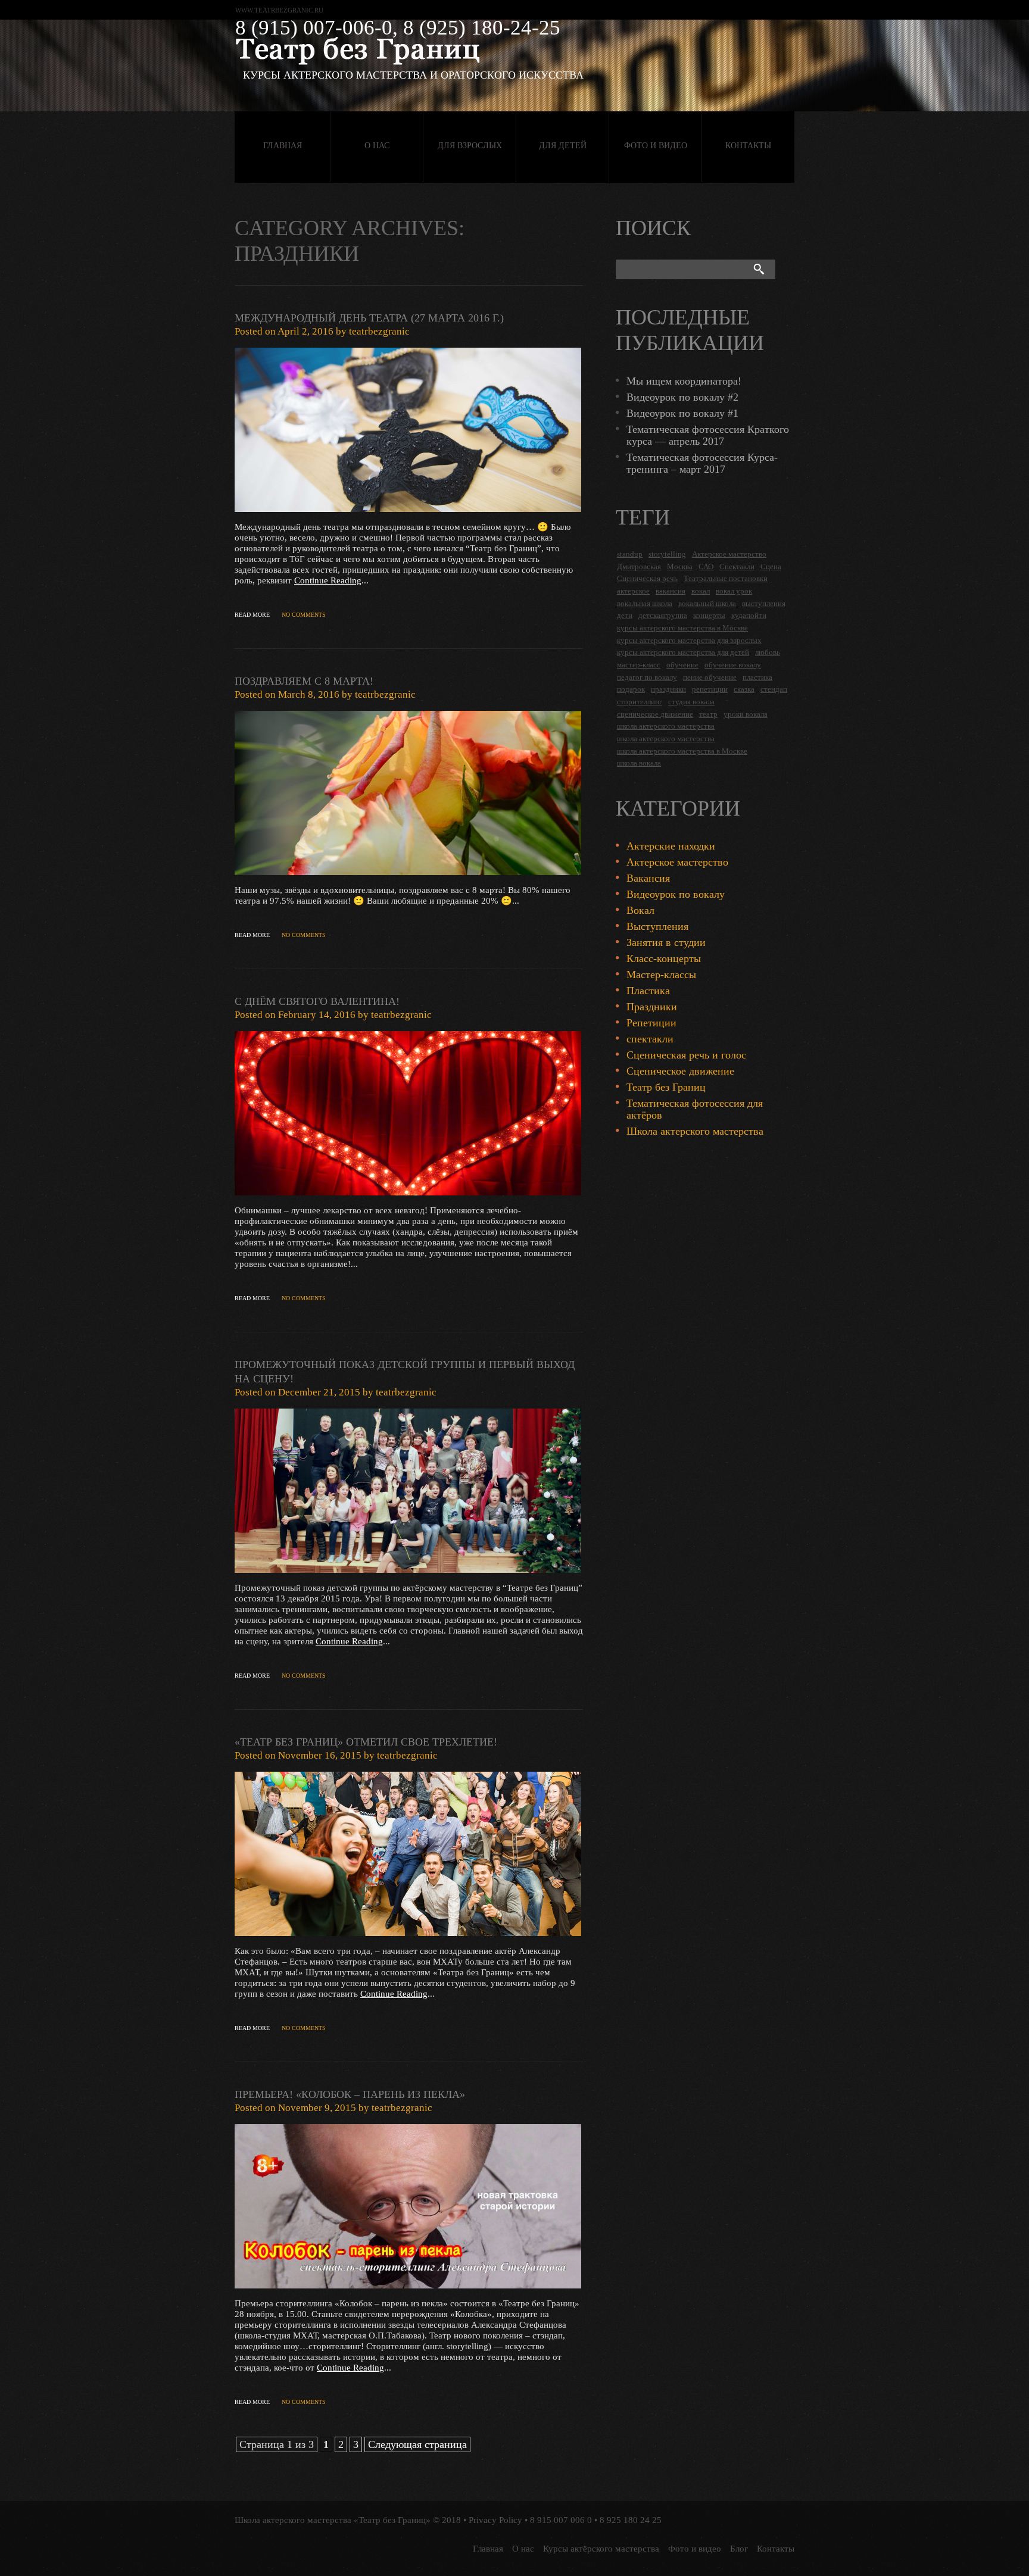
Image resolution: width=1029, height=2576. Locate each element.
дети (625, 615)
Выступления (657, 926)
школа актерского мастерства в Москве (682, 751)
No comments (304, 615)
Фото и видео (656, 146)
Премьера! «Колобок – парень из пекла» (350, 2094)
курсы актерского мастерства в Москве (682, 628)
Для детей (563, 146)
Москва (680, 566)
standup (630, 554)
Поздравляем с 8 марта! (304, 681)
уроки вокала (746, 714)
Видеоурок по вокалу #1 (682, 413)
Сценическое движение (680, 1071)
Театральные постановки (726, 578)
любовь (768, 652)
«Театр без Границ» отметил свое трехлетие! (366, 1742)
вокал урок (734, 591)
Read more (252, 615)
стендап (774, 689)
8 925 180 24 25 (631, 2520)
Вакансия (648, 878)
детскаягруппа (663, 615)
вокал (701, 591)
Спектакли (737, 566)
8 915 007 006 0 (561, 2520)
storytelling (667, 554)
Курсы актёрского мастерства (601, 2549)
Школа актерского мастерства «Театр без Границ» (333, 2520)
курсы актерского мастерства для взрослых (689, 640)
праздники (668, 689)
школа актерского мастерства (666, 726)
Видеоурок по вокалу (676, 894)
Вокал (640, 910)
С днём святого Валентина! (317, 1001)
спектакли (650, 1039)
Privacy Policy (495, 2520)
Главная (283, 146)
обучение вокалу (733, 665)
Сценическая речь (647, 578)
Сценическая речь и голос (686, 1055)
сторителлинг (640, 702)
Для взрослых (470, 146)
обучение (682, 665)
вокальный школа (707, 603)
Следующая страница (417, 2444)
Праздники (652, 1007)
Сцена (771, 566)
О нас (377, 146)
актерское (633, 591)
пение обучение (710, 677)
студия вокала (691, 702)
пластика (757, 677)
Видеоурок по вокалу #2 (682, 397)
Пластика (648, 991)
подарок (631, 689)
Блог (739, 2549)
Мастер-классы (661, 975)
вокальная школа (645, 603)
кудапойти (749, 615)
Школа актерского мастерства (695, 1131)
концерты (709, 615)
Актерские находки (671, 846)
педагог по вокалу (647, 677)
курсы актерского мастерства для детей (683, 652)
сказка (744, 689)
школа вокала (639, 763)
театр (708, 714)
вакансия (671, 591)
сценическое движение (655, 714)
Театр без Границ (666, 1087)
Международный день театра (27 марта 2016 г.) (369, 318)
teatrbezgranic (379, 331)
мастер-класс (639, 665)
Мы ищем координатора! (684, 381)
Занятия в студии (666, 942)
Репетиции (651, 1023)
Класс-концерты (664, 958)
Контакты (748, 146)
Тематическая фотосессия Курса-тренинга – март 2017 (702, 463)
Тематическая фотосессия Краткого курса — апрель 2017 (708, 435)
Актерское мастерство (729, 554)
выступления (764, 603)
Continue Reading (328, 580)
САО (706, 566)
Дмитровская (639, 566)
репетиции (710, 689)
